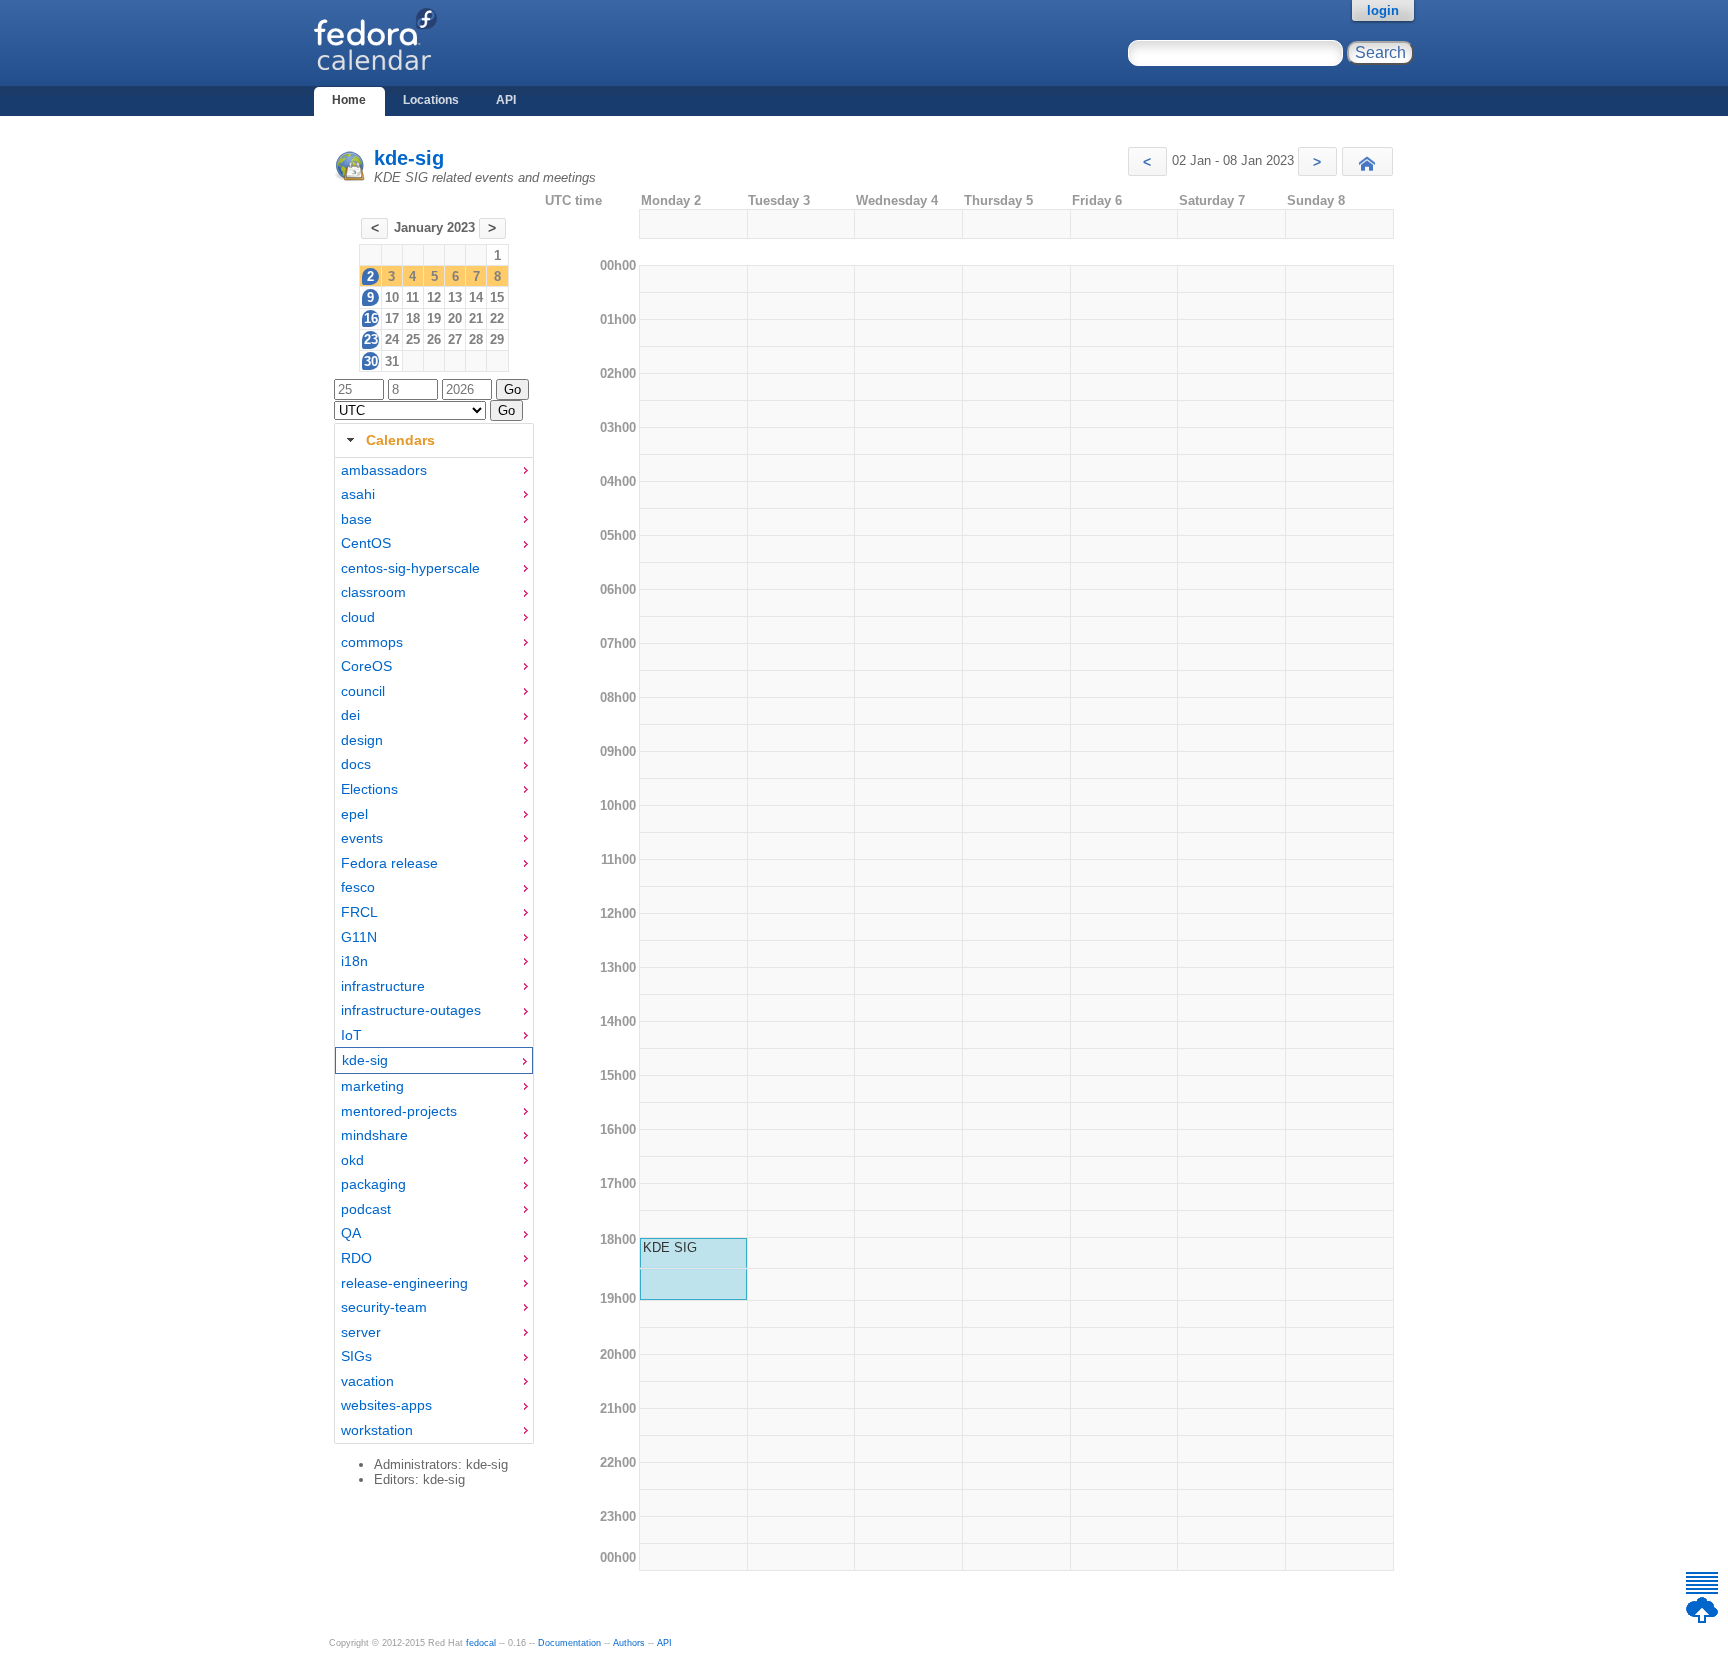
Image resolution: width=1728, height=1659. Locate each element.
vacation (367, 1381)
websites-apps (386, 1405)
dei (350, 715)
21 (476, 318)
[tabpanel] (434, 951)
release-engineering (404, 1283)
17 (392, 318)
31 (392, 361)
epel (354, 814)
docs (356, 764)
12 (434, 297)
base (356, 519)
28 (476, 339)
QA (351, 1233)
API (506, 100)
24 (392, 339)
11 (412, 297)
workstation (377, 1430)
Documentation (569, 1643)
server (361, 1332)
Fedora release (389, 863)
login (1383, 10)
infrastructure (383, 986)
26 (434, 339)
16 (371, 318)
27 (455, 339)
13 (455, 297)
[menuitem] (434, 470)
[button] (1147, 161)
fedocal (481, 1643)
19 (434, 318)
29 (497, 339)
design (362, 740)
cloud (358, 617)
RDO (356, 1258)
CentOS (366, 543)
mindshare (374, 1135)
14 (476, 297)
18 (413, 318)
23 (371, 339)
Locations (431, 100)
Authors (629, 1643)
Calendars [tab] (400, 440)
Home (349, 100)
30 (371, 361)
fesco (358, 887)
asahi (358, 494)
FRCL (359, 912)
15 (497, 297)
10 (392, 297)
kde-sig (409, 158)
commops (372, 642)
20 (455, 318)
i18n (354, 961)
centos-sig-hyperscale (410, 568)
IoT (351, 1035)
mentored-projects (399, 1111)
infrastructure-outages (411, 1010)
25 (413, 339)
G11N (359, 937)
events (362, 838)
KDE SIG (670, 1247)
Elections (369, 789)
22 (497, 318)
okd (352, 1160)
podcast (366, 1209)
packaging (373, 1184)
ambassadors (384, 470)
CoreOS (366, 666)
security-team (384, 1307)
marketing (372, 1086)
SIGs (356, 1356)
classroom (373, 592)
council (363, 691)
